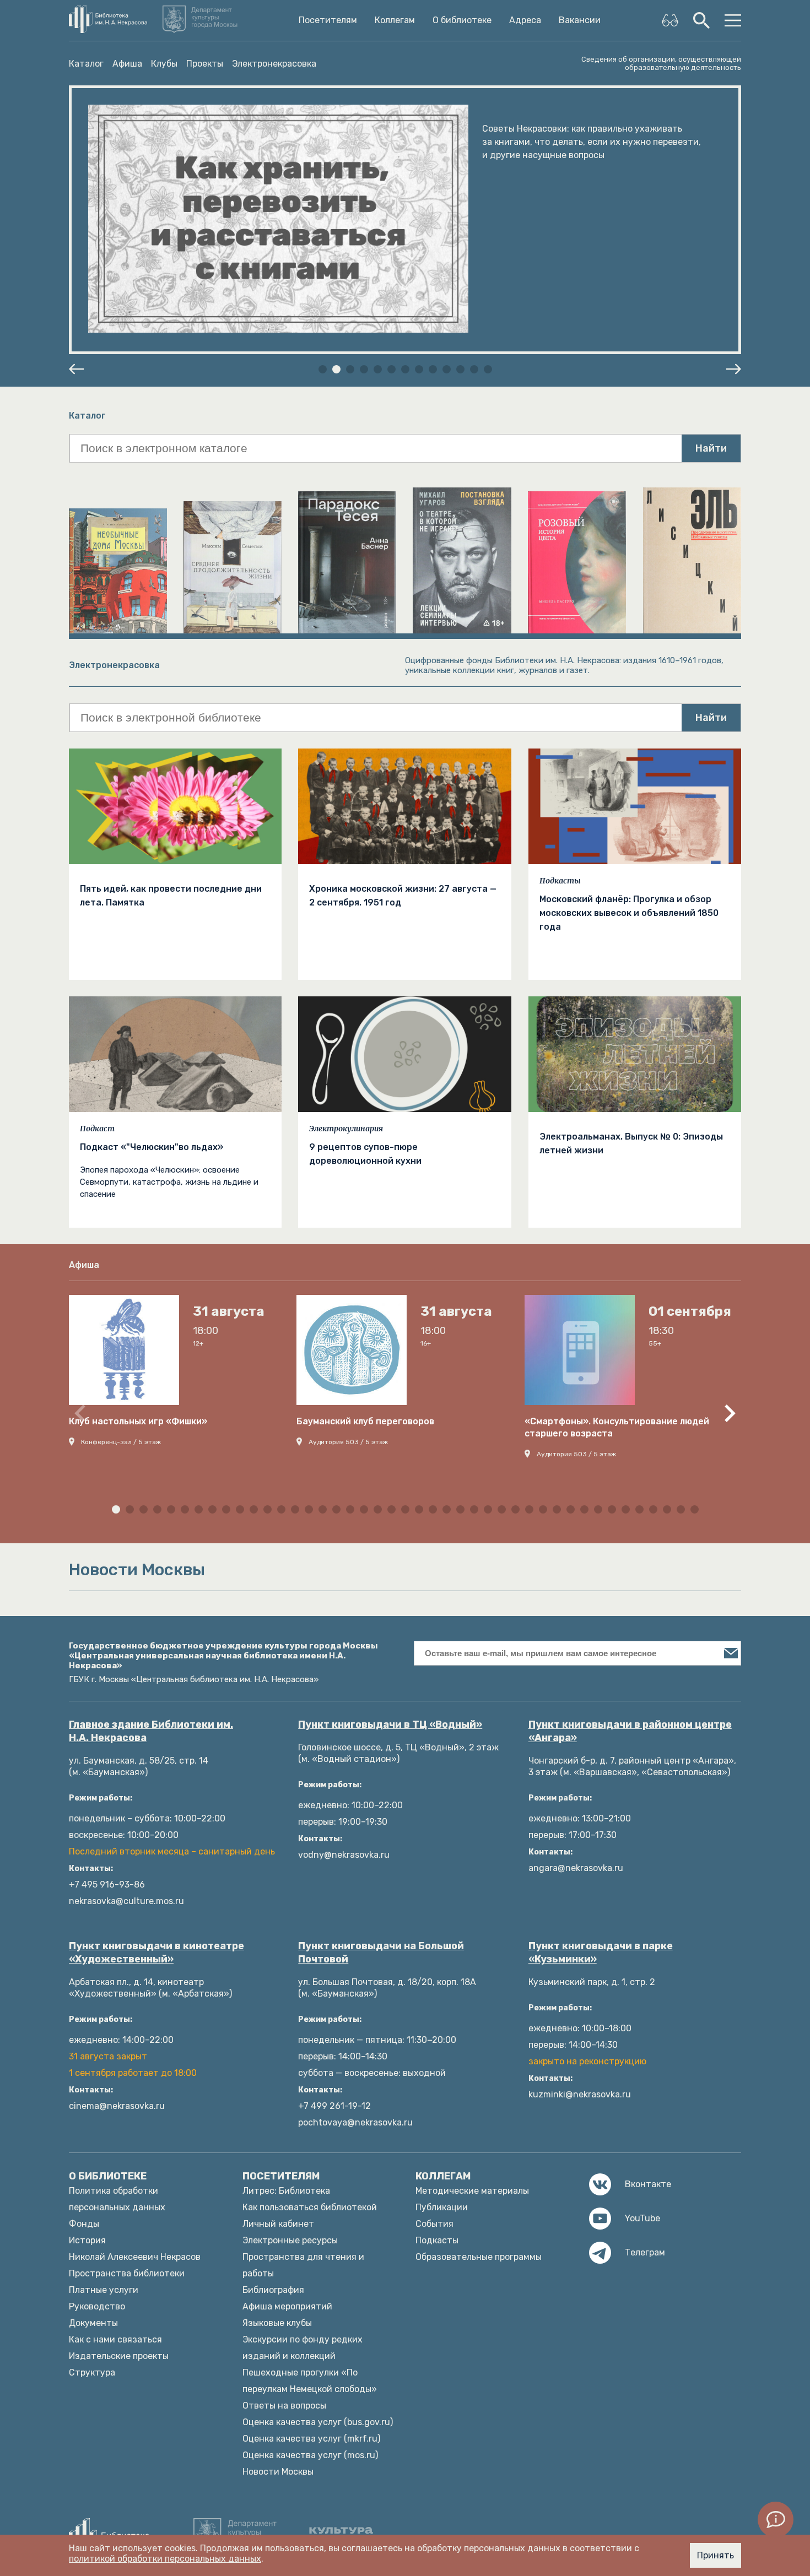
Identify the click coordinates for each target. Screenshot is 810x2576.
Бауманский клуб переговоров (365, 1421)
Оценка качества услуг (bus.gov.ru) (318, 2422)
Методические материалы (472, 2191)
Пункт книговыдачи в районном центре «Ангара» (630, 1731)
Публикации (442, 2207)
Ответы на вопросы (284, 2406)
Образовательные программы (479, 2257)
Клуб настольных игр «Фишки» (138, 1421)
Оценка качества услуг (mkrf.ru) (311, 2439)
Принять (715, 2555)
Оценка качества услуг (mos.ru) (310, 2455)
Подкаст (97, 1129)
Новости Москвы (278, 2472)
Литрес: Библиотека (286, 2191)
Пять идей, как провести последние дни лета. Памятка (171, 896)
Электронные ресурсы (290, 2240)
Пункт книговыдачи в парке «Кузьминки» (601, 1953)
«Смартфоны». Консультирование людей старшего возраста (617, 1427)
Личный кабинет (278, 2224)
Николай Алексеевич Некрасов (135, 2257)
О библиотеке (462, 20)
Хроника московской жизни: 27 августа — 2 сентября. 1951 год (403, 896)
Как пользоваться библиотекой (310, 2207)
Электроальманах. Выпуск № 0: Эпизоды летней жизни (631, 1143)
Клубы (164, 64)
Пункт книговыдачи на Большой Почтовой (381, 1953)
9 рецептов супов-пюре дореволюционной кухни (365, 1154)
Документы (93, 2323)
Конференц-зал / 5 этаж (121, 1442)
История (87, 2240)
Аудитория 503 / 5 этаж (348, 1442)
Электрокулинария (346, 1129)
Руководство (97, 2306)
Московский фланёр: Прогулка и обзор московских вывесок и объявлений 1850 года (629, 913)
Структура (92, 2372)
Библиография (273, 2290)
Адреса (525, 20)
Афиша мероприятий (287, 2306)
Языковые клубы (277, 2323)
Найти (711, 448)
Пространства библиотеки (127, 2273)
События (434, 2224)
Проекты (205, 64)
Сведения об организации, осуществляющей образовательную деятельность (661, 63)
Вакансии (580, 20)
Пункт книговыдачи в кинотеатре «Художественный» (156, 1953)
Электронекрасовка (274, 64)
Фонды (84, 2224)
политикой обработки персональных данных (165, 2559)
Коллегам (395, 20)
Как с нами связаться (115, 2339)
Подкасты (560, 881)
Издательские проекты (119, 2356)
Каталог (86, 64)
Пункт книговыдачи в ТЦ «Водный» (390, 1724)
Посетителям (328, 20)
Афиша (127, 64)
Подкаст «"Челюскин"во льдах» (152, 1147)
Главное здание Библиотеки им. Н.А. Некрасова (151, 1731)
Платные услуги (104, 2290)
